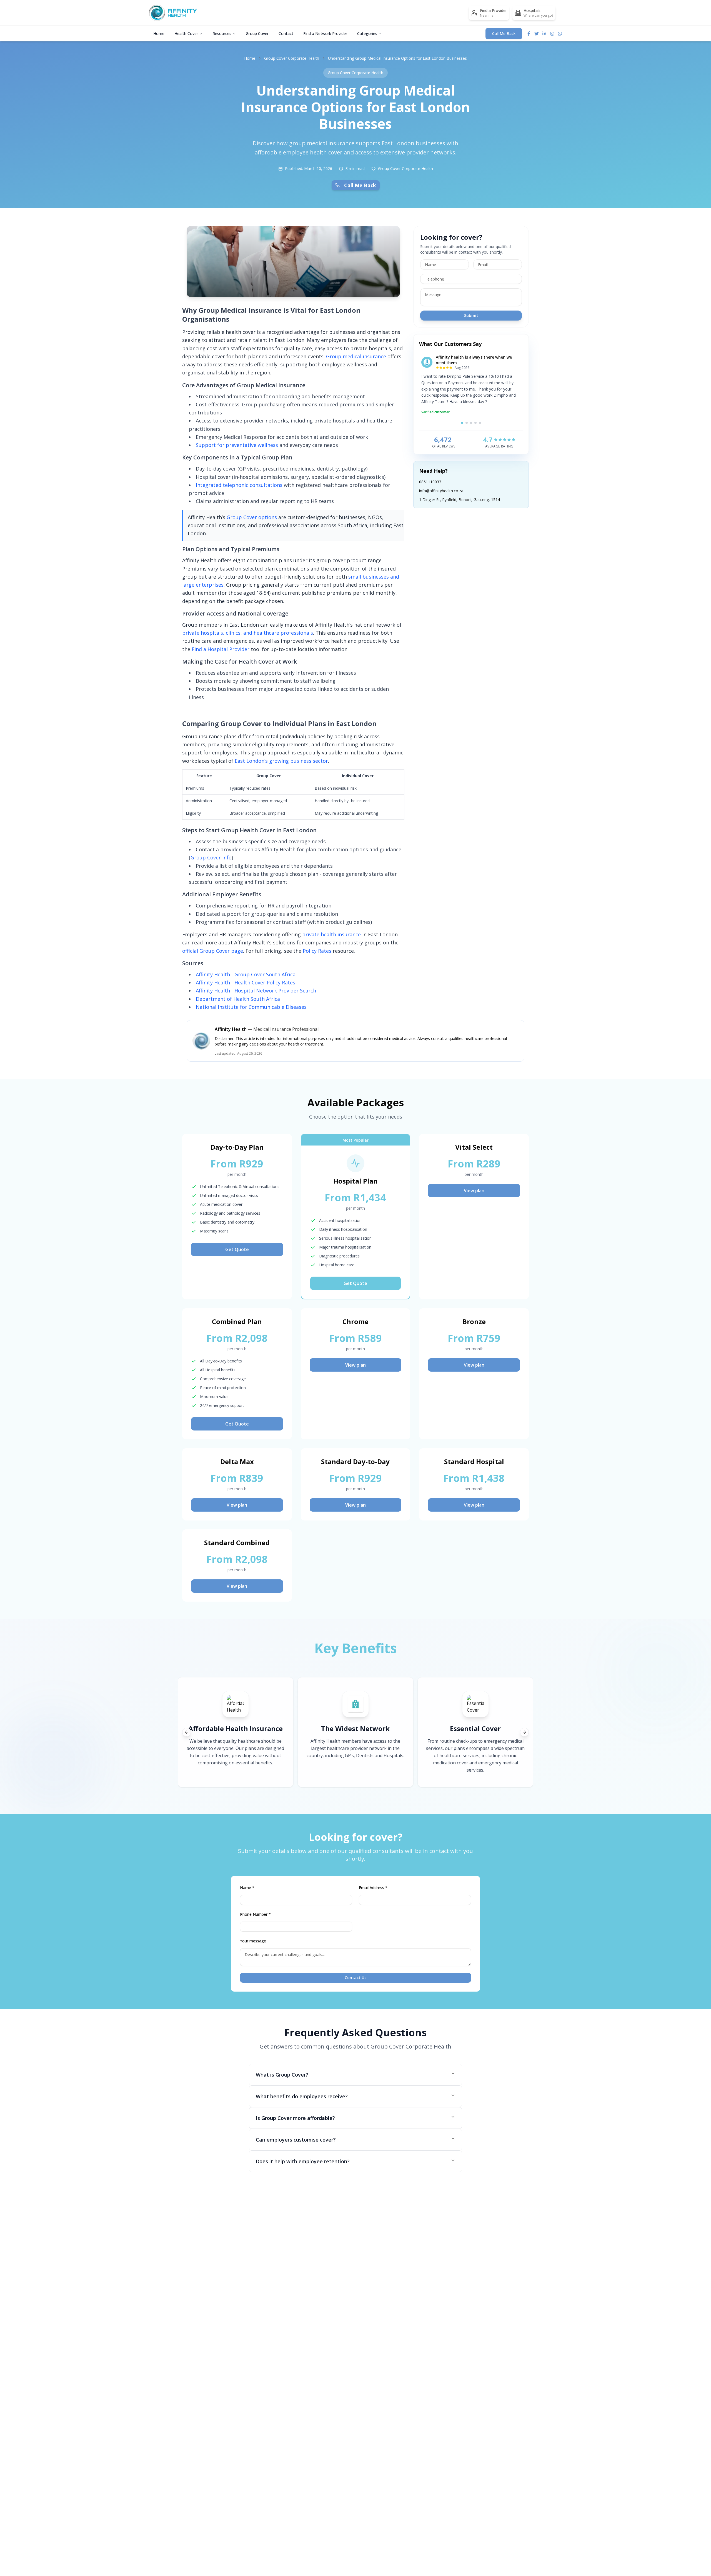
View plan (474, 1191)
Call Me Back (504, 33)
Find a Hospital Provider (221, 649)
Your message (253, 1941)
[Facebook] (529, 34)
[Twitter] (537, 34)
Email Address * (373, 1888)
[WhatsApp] (560, 34)
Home (159, 33)
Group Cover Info (211, 857)
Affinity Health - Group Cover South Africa (246, 974)
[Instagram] (552, 34)
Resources (222, 33)
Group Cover (257, 33)
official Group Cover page (213, 951)
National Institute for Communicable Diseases (251, 1007)
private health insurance (331, 934)
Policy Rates (317, 951)
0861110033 (430, 482)
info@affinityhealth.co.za (441, 491)
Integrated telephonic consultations (239, 485)
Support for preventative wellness (237, 445)
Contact (286, 33)
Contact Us (355, 1978)
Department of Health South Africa (238, 999)
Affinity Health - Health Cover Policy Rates (246, 982)
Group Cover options (252, 517)
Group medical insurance (356, 356)
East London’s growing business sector (281, 761)
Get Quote (237, 1249)
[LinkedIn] (544, 34)
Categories (367, 33)
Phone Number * (255, 1914)
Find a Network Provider (325, 33)
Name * (247, 1888)
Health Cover (186, 33)
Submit (471, 315)
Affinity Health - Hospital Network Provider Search (256, 991)
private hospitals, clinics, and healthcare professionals (248, 633)
